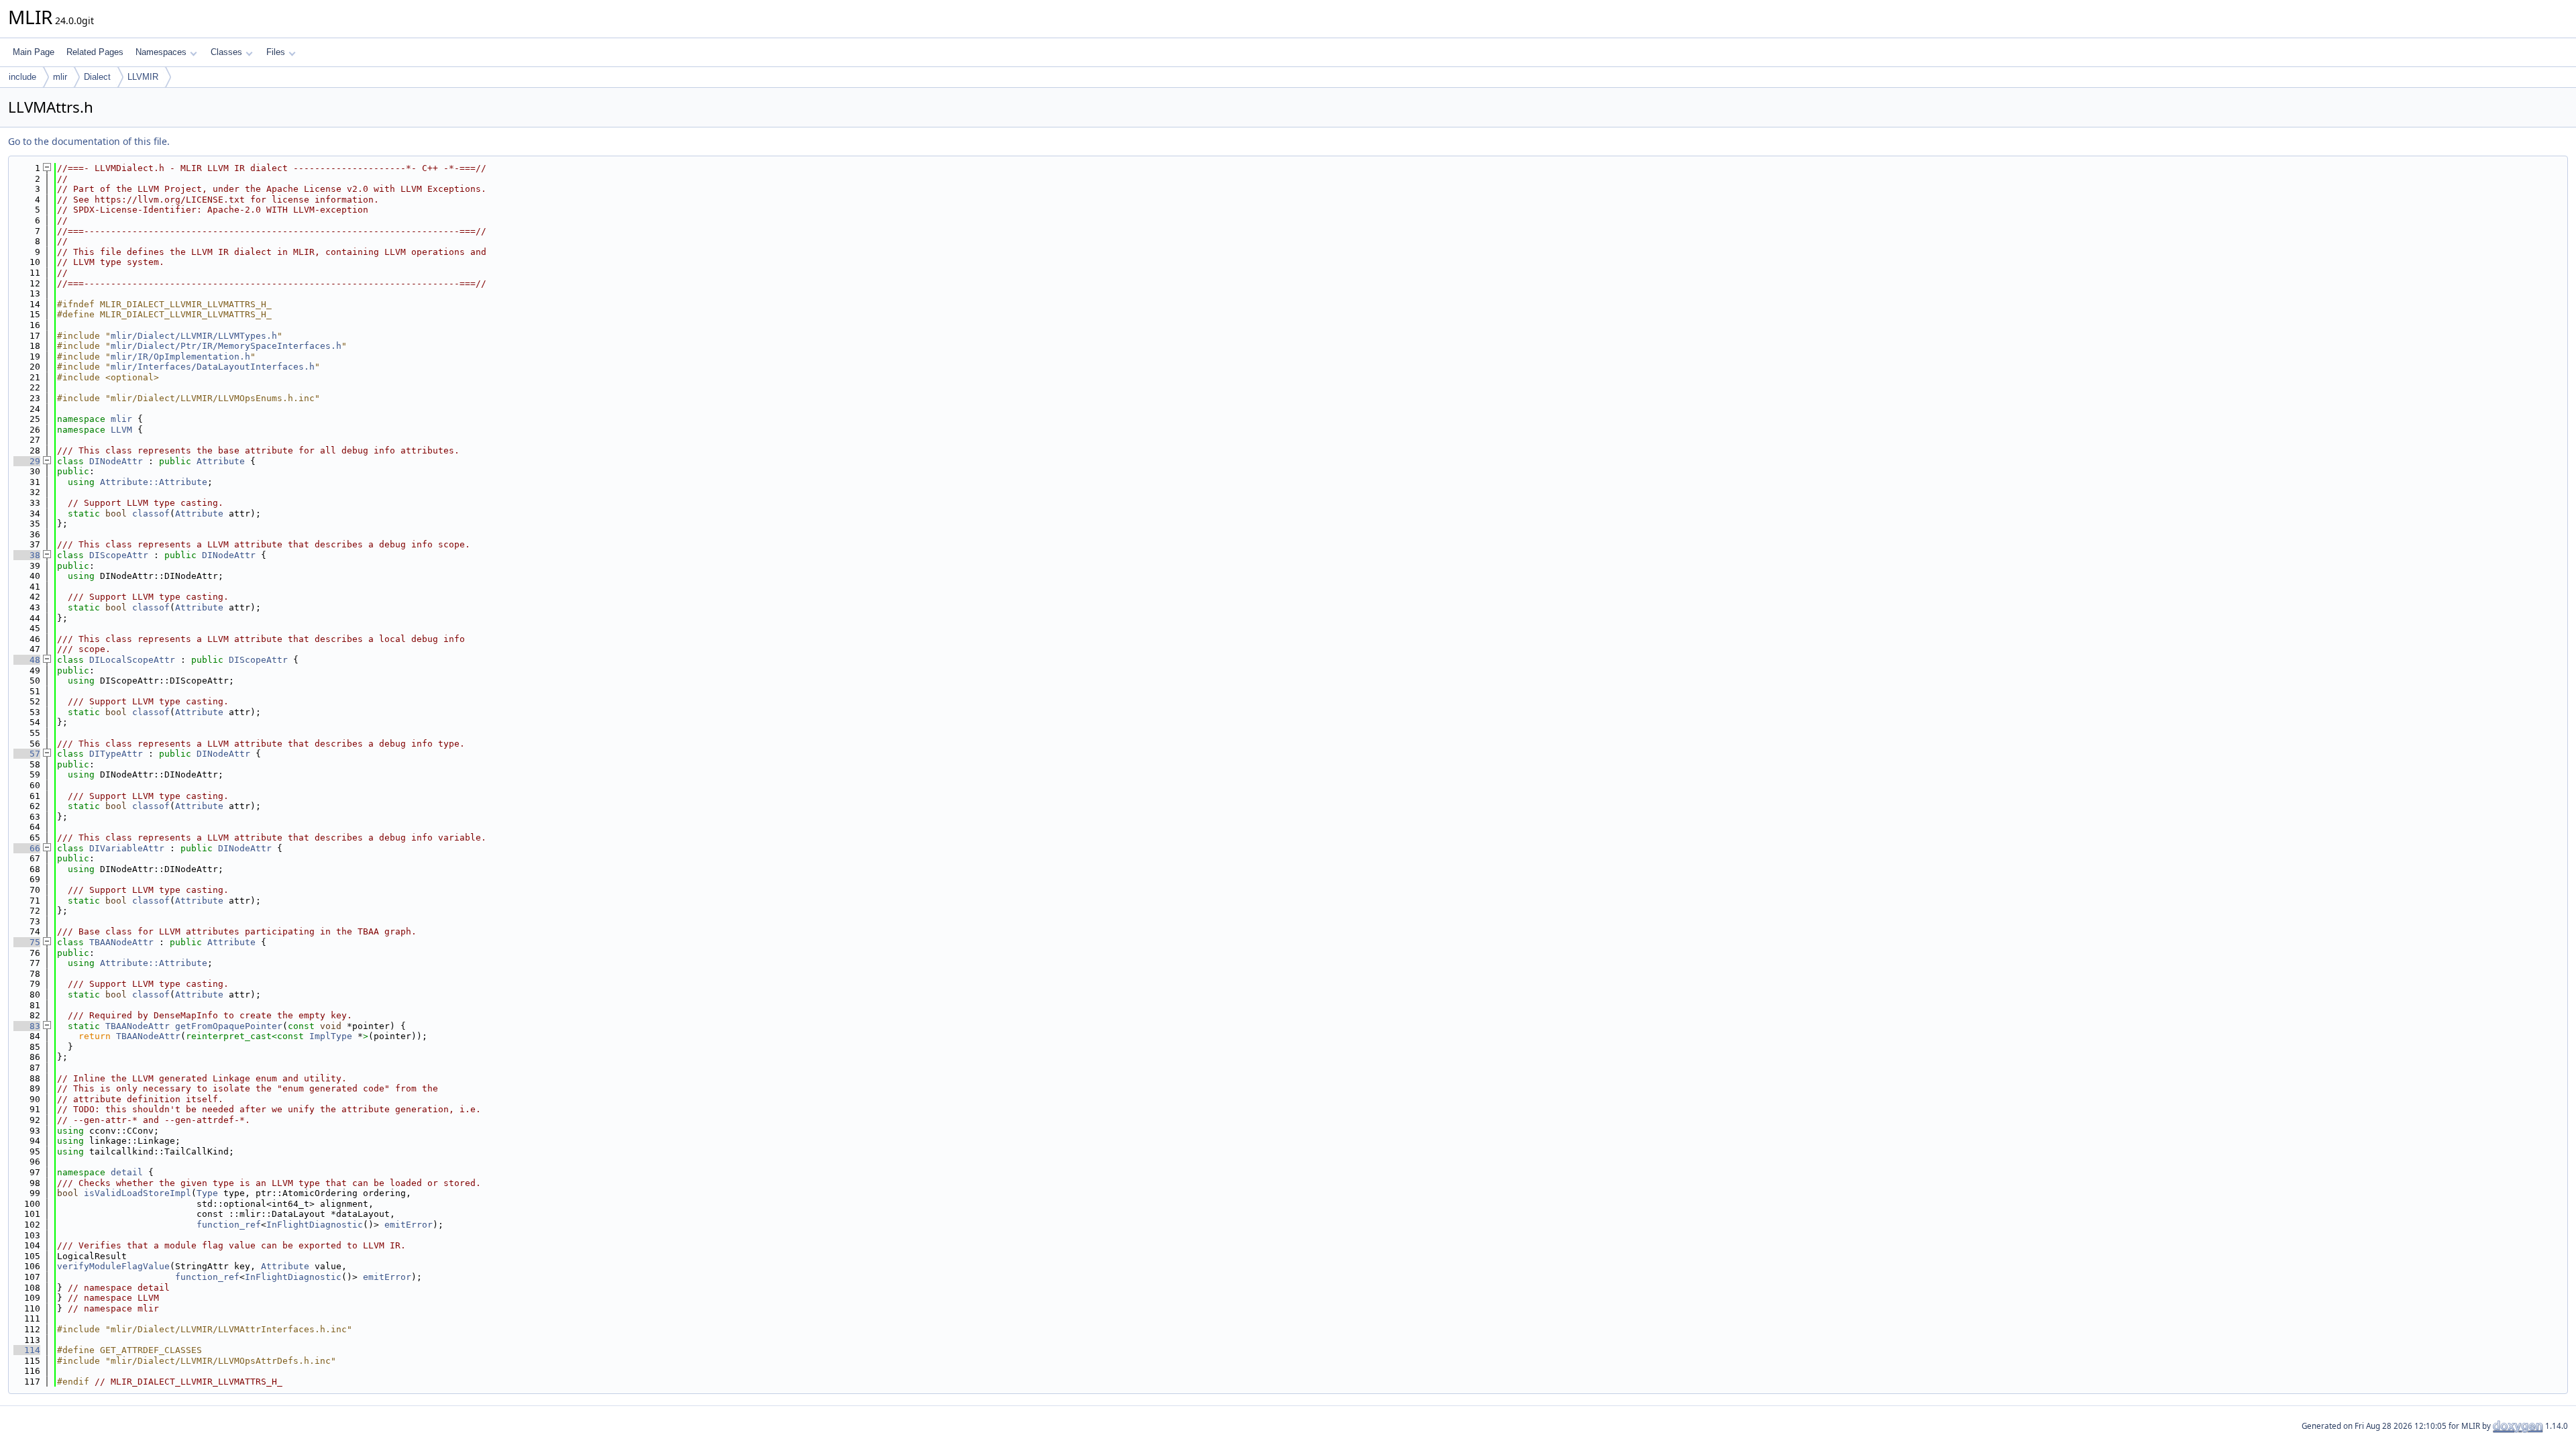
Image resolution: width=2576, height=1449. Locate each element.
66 (27, 848)
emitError (409, 1225)
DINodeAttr (116, 461)
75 (27, 942)
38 (27, 555)
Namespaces (161, 52)
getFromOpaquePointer (229, 1026)
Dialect (97, 77)
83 (27, 1026)
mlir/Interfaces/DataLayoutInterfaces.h (213, 367)
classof (151, 514)
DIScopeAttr (119, 555)
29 (27, 461)
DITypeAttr (116, 754)
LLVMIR (143, 77)
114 (27, 1350)
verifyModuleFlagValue (113, 1266)
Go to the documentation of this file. (89, 141)
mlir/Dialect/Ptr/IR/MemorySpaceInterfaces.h (226, 346)
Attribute (221, 461)
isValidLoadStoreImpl (138, 1193)
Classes (226, 52)
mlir (60, 77)
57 (27, 754)
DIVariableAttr (127, 848)
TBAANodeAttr (121, 942)
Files (276, 52)
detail (127, 1172)
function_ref (229, 1225)
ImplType (331, 1036)
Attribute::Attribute (154, 482)
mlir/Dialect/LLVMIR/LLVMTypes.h (194, 336)
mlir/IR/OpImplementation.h (180, 357)
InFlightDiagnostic (315, 1225)
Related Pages (95, 52)
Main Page (34, 52)
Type (207, 1193)
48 (27, 660)
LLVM (121, 430)
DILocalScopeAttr (132, 660)
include (22, 77)
